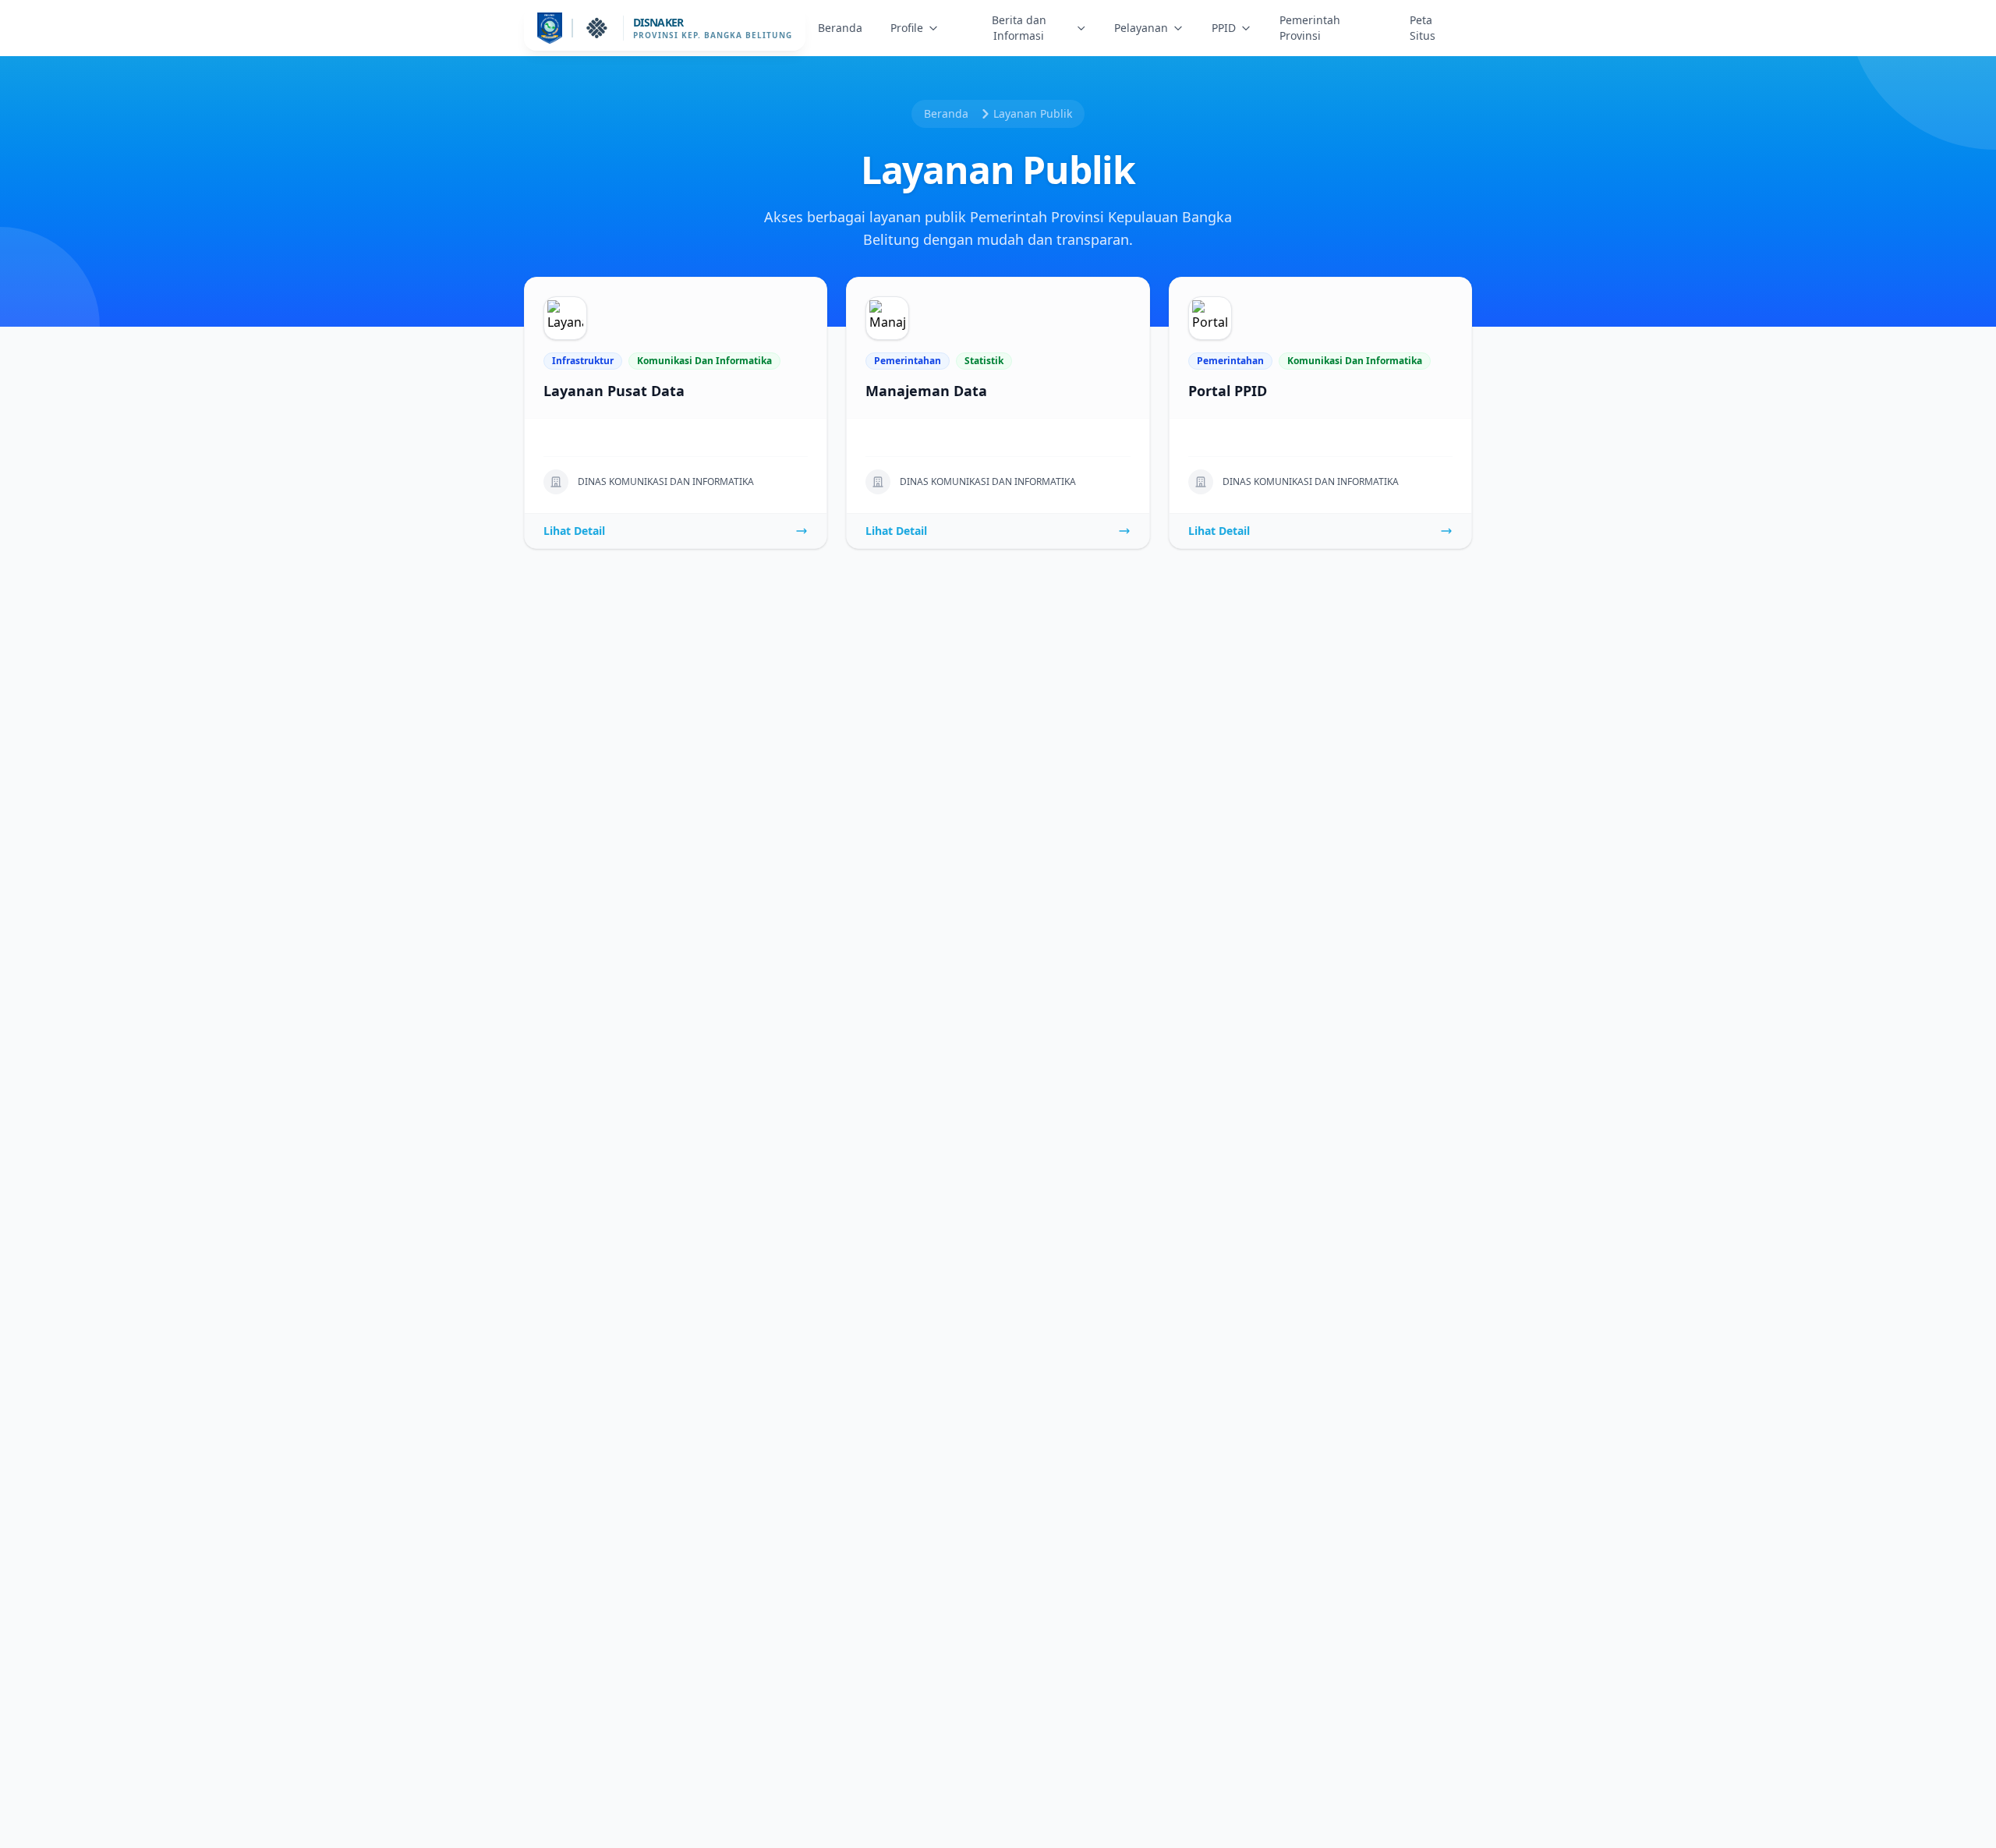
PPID (1224, 28)
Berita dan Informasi (1019, 28)
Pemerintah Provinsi (1310, 28)
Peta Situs (1423, 28)
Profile (907, 28)
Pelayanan (1141, 28)
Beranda (840, 28)
